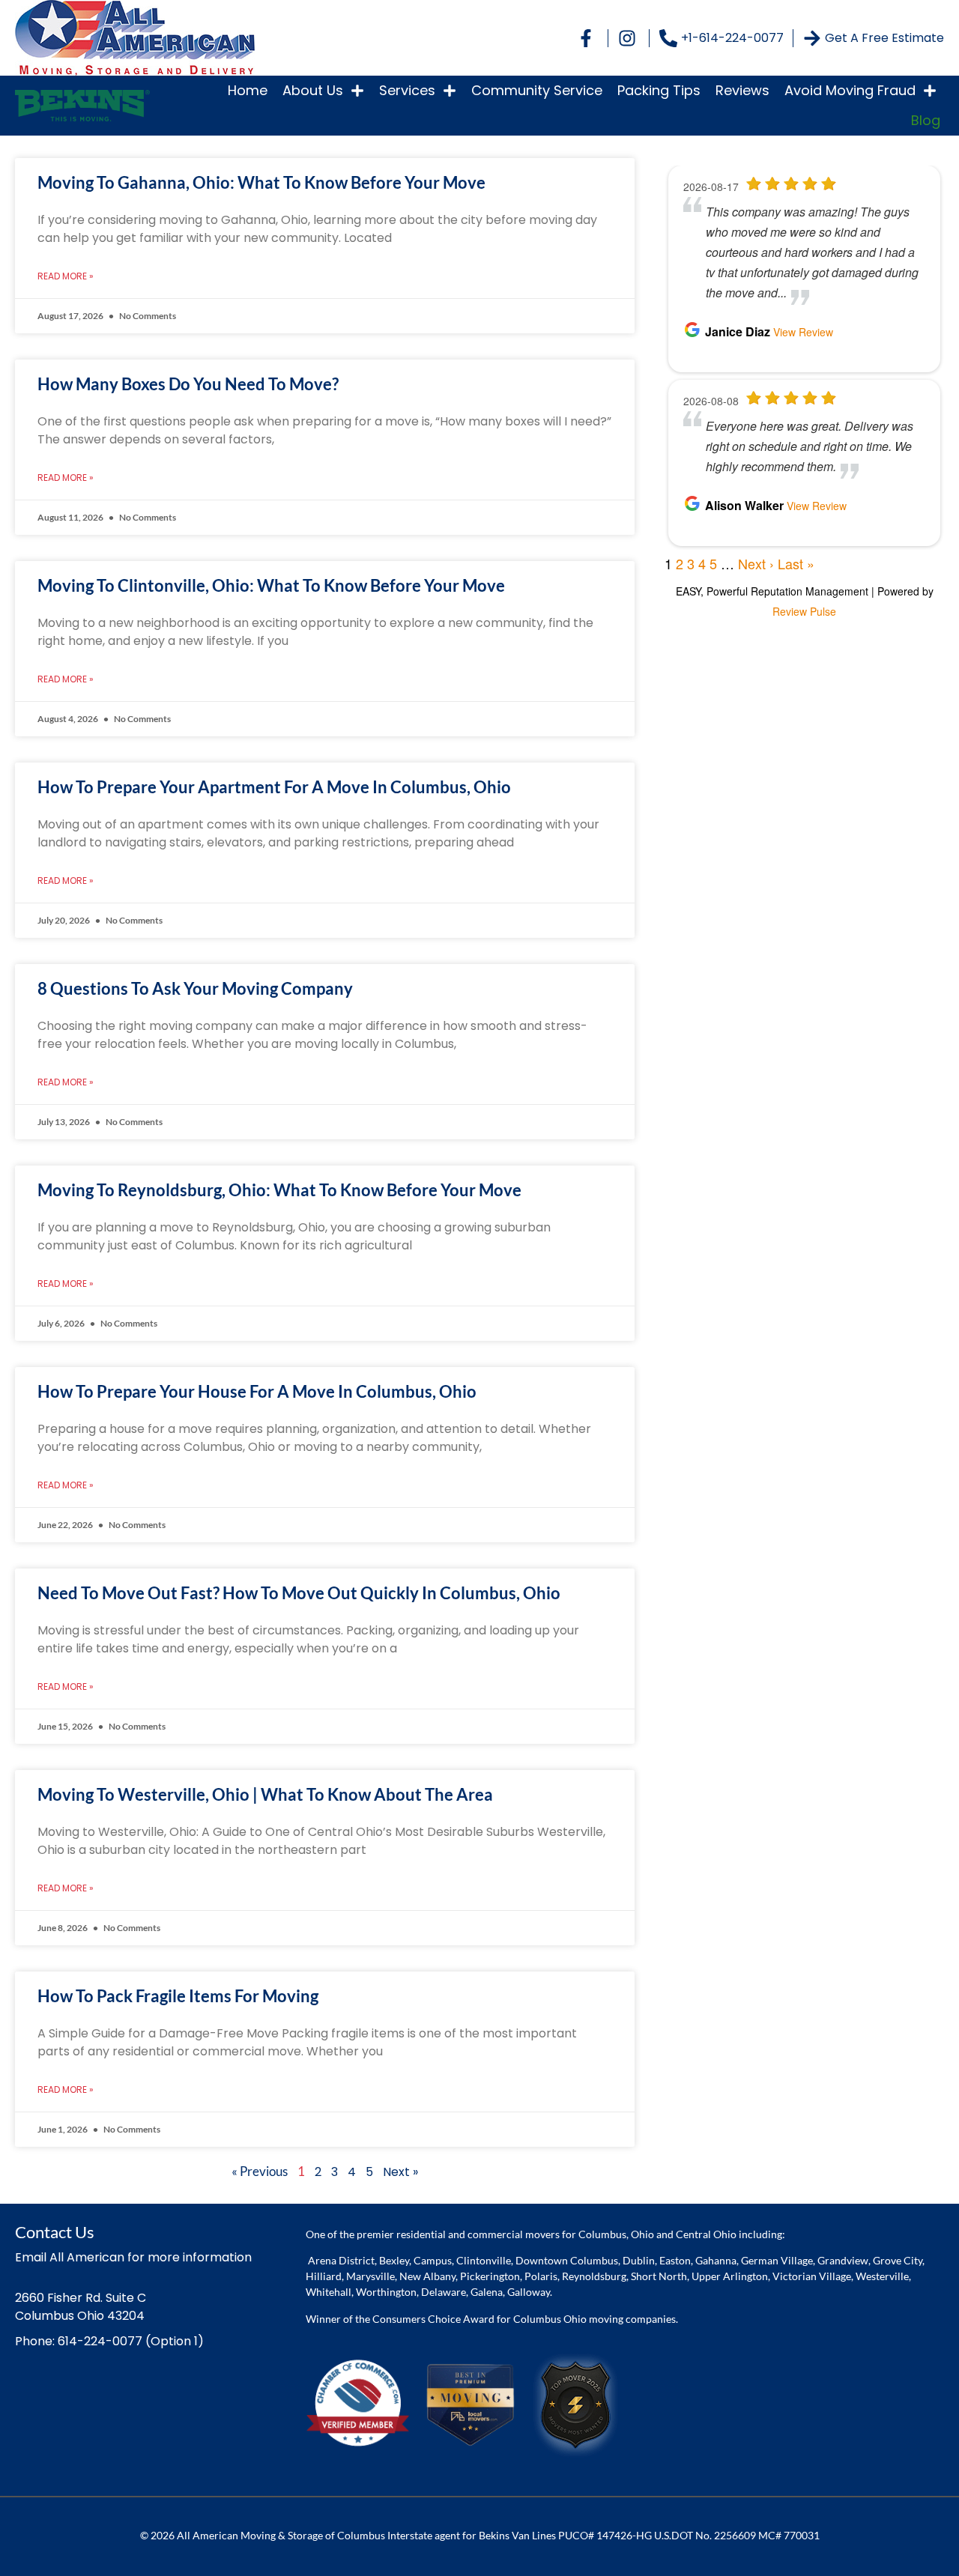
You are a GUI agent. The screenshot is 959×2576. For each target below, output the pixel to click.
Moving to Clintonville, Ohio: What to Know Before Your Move (271, 585)
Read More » (66, 276)
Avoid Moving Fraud (850, 90)
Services (407, 90)
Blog (926, 120)
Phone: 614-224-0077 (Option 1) (109, 2341)
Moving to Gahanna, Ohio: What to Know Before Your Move (261, 182)
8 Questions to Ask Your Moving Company (195, 988)
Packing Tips (659, 90)
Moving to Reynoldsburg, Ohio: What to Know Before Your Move (279, 1190)
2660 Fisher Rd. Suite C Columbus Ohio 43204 (81, 2307)
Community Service (537, 90)
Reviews (742, 90)
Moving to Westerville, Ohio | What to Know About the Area (265, 1794)
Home (248, 90)
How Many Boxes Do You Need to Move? (188, 384)
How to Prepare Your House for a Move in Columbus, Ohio (257, 1391)
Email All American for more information (133, 2257)
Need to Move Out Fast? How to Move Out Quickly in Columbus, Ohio (299, 1593)
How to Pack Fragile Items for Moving (178, 1996)
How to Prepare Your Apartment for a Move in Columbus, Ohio (274, 787)
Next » (400, 2172)
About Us (313, 90)
